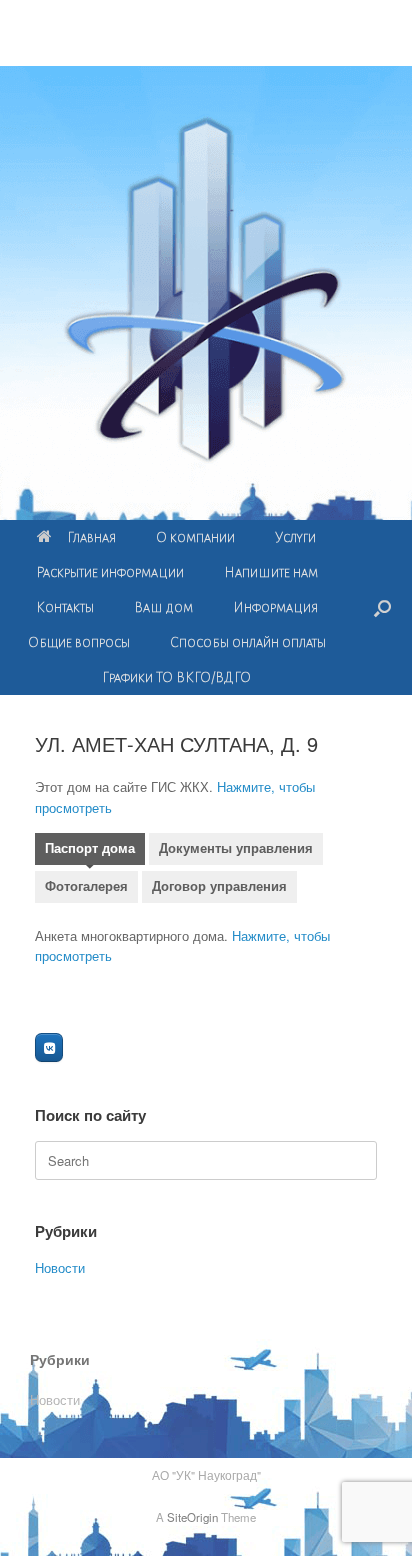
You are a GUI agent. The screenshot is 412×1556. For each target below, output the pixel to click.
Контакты (65, 607)
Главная (91, 537)
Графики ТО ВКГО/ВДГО (176, 677)
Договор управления (219, 886)
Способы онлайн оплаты (248, 642)
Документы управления (236, 848)
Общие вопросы (79, 642)
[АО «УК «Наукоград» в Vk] (49, 1047)
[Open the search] (382, 607)
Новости (60, 1267)
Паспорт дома (90, 848)
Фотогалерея (86, 886)
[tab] (90, 851)
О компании (195, 537)
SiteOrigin (192, 1517)
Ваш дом (163, 607)
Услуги (295, 537)
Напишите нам (271, 572)
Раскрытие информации (110, 572)
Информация (275, 607)
